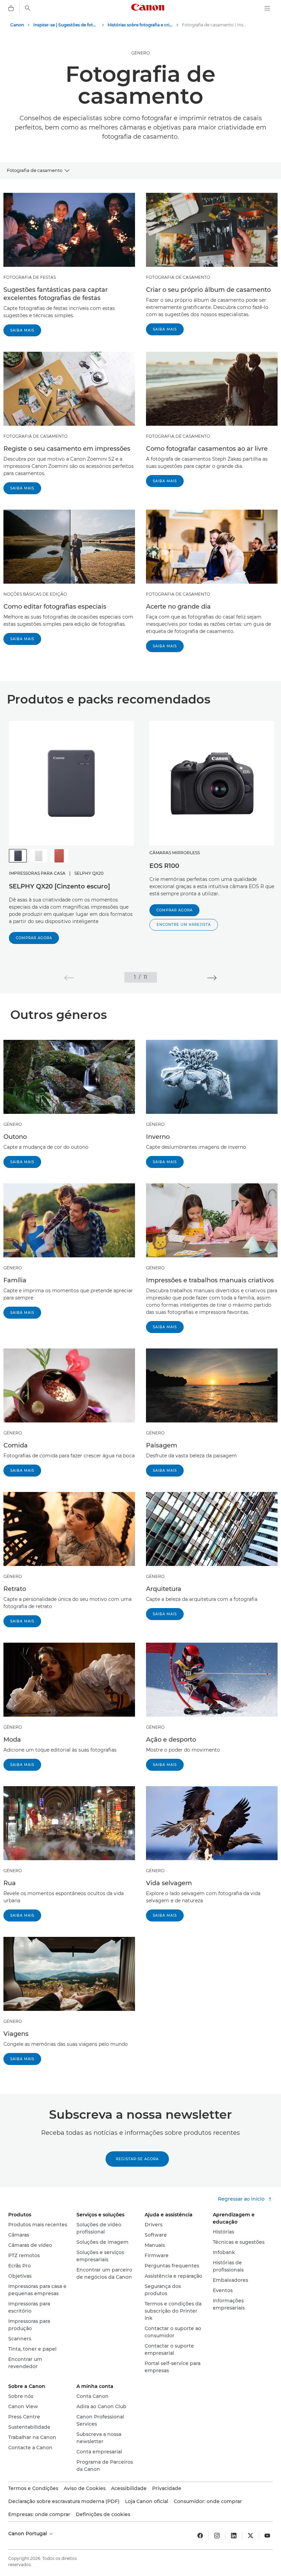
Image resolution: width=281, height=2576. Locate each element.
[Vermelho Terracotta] (59, 856)
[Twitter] (251, 2536)
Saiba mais (22, 330)
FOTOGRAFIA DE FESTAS (30, 277)
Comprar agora (34, 938)
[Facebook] (200, 2536)
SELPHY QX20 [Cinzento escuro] (59, 886)
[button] (184, 925)
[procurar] (28, 8)
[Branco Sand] (38, 856)
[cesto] (11, 8)
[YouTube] (267, 2536)
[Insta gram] (217, 2536)
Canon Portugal (28, 2534)
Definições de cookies (103, 2514)
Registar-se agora (137, 2159)
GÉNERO (140, 53)
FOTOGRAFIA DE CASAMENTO (178, 277)
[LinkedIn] (234, 2536)
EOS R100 (164, 866)
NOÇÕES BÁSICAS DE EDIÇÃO (35, 594)
